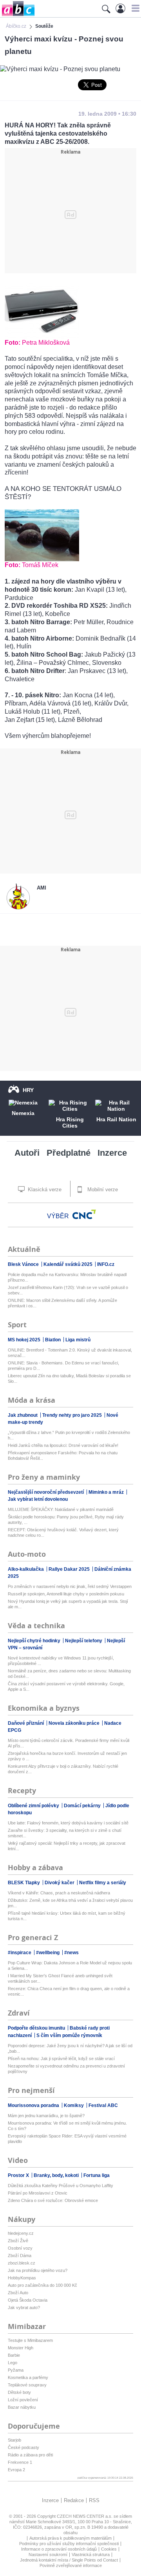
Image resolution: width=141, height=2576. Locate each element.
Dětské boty (19, 2392)
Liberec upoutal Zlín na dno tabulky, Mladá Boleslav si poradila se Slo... (69, 1378)
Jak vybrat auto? (24, 2307)
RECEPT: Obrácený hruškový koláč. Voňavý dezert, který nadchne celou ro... (63, 1532)
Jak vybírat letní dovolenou (38, 1499)
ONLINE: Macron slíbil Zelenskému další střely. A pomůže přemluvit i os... (62, 1303)
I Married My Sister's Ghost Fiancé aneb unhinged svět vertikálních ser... (60, 1978)
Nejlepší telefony (84, 1641)
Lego (13, 2363)
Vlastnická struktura (91, 2555)
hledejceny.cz (21, 2233)
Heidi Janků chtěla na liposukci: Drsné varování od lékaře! (63, 1445)
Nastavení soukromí (48, 2555)
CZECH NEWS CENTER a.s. (85, 2516)
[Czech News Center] (84, 1214)
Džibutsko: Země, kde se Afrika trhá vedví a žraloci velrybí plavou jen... (70, 1903)
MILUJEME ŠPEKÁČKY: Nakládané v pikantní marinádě (61, 1509)
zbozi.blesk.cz (22, 2263)
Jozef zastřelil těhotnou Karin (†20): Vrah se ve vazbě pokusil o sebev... (68, 1290)
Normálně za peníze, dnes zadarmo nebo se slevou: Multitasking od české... (69, 1674)
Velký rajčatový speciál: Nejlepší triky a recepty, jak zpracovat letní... (67, 1846)
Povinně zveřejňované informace (71, 2565)
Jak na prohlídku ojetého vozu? (38, 2270)
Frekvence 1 (20, 2462)
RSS (94, 2500)
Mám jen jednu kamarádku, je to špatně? (46, 2116)
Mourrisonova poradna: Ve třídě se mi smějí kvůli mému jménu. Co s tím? (67, 2126)
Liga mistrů (78, 1340)
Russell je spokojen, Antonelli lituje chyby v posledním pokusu (66, 1594)
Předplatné (69, 1153)
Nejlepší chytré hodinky (35, 1641)
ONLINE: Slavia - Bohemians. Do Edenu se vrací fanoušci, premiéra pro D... (63, 1366)
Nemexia (23, 1113)
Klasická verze (44, 1190)
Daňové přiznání (26, 1723)
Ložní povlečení (23, 2400)
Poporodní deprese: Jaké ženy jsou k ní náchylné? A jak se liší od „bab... (70, 2048)
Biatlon (53, 1340)
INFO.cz (106, 1264)
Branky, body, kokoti (57, 2175)
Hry (28, 1090)
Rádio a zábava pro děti (30, 2455)
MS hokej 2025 (25, 1340)
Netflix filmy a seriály (103, 1883)
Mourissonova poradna (34, 2105)
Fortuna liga (97, 2175)
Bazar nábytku (22, 2407)
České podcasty (23, 2447)
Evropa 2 (16, 2470)
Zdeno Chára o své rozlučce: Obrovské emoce (53, 2200)
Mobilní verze (102, 1190)
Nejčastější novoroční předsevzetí (46, 1492)
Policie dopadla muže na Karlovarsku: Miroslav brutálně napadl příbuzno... (67, 1277)
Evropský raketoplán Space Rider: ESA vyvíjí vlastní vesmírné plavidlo (67, 2139)
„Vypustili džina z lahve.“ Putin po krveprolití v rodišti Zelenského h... (69, 1435)
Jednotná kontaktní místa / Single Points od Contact (69, 2560)
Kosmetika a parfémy (28, 2377)
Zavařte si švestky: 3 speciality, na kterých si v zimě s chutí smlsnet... (65, 1833)
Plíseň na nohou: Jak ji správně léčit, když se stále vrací (61, 2059)
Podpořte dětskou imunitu (37, 2028)
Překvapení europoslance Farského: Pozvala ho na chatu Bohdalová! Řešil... (63, 1455)
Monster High (21, 2348)
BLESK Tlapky (24, 1883)
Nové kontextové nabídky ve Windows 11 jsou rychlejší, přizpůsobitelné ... (61, 1661)
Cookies (109, 2549)
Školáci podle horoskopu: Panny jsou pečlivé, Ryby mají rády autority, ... (66, 1520)
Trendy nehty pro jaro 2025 (73, 1415)
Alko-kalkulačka (26, 1569)
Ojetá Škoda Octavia (28, 2300)
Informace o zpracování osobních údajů (59, 2549)
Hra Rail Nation (116, 1119)
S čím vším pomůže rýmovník (69, 2035)
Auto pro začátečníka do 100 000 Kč (42, 2285)
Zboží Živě (18, 2241)
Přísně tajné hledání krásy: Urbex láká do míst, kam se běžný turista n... (67, 1916)
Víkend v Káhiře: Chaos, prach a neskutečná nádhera (59, 1893)
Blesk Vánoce (24, 1264)
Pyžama (16, 2370)
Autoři (27, 1153)
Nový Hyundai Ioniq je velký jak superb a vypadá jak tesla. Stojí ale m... (68, 1604)
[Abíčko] (17, 15)
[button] (135, 8)
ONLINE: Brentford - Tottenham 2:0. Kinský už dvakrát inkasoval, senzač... (70, 1353)
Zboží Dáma (20, 2256)
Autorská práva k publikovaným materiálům (70, 2538)
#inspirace (20, 1953)
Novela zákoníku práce (75, 1723)
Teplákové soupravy (27, 2385)
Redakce (74, 2500)
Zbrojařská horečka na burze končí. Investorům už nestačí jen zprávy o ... (67, 1756)
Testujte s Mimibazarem (30, 2340)
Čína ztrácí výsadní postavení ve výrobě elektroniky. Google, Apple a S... (66, 1686)
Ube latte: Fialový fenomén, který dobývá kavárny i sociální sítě (68, 1823)
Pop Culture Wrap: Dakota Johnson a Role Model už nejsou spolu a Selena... (70, 1966)
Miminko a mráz (107, 1492)
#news (71, 1953)
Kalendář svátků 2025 (69, 1264)
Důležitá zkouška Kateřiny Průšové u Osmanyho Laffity (61, 2186)
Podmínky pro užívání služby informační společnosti (69, 2544)
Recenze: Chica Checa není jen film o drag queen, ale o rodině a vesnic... (69, 1991)
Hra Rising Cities (70, 1122)
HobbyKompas (22, 2278)
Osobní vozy (20, 2248)
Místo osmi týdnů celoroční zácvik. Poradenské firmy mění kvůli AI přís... (69, 1743)
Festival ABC (103, 2105)
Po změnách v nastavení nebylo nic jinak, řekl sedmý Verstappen (70, 1586)
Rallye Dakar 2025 (70, 1569)
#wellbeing (48, 1953)
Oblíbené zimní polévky (34, 1806)
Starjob (14, 2440)
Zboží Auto (18, 2293)
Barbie (14, 2355)
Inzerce (112, 1153)
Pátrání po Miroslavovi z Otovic (38, 2193)
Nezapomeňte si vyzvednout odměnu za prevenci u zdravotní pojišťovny (66, 2069)
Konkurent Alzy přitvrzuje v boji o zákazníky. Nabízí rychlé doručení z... (63, 1769)
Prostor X (19, 2175)
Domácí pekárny (83, 1806)
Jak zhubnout (23, 1415)
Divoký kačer (60, 1883)
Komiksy (74, 2105)
